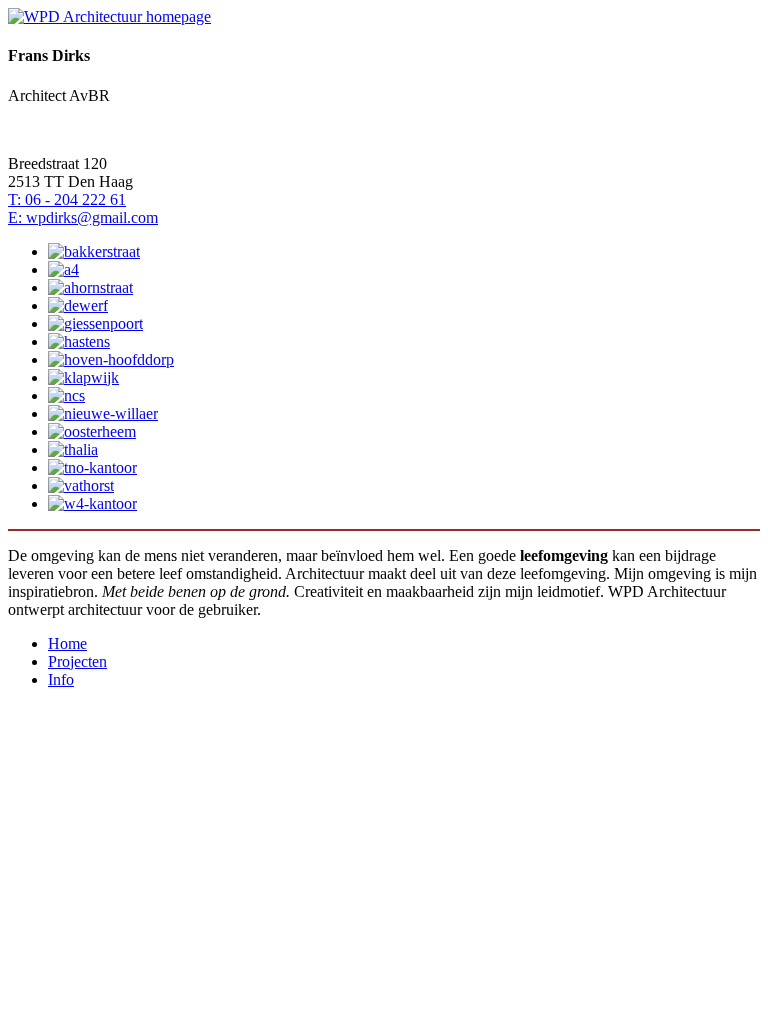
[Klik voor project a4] (63, 269)
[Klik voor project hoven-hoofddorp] (111, 359)
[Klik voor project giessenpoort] (95, 323)
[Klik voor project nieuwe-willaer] (103, 413)
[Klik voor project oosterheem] (92, 431)
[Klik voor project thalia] (73, 449)
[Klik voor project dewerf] (78, 305)
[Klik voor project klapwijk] (83, 377)
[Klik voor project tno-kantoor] (92, 467)
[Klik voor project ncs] (66, 395)
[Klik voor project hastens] (79, 341)
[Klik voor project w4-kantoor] (92, 503)
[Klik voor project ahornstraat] (90, 287)
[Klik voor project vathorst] (81, 485)
